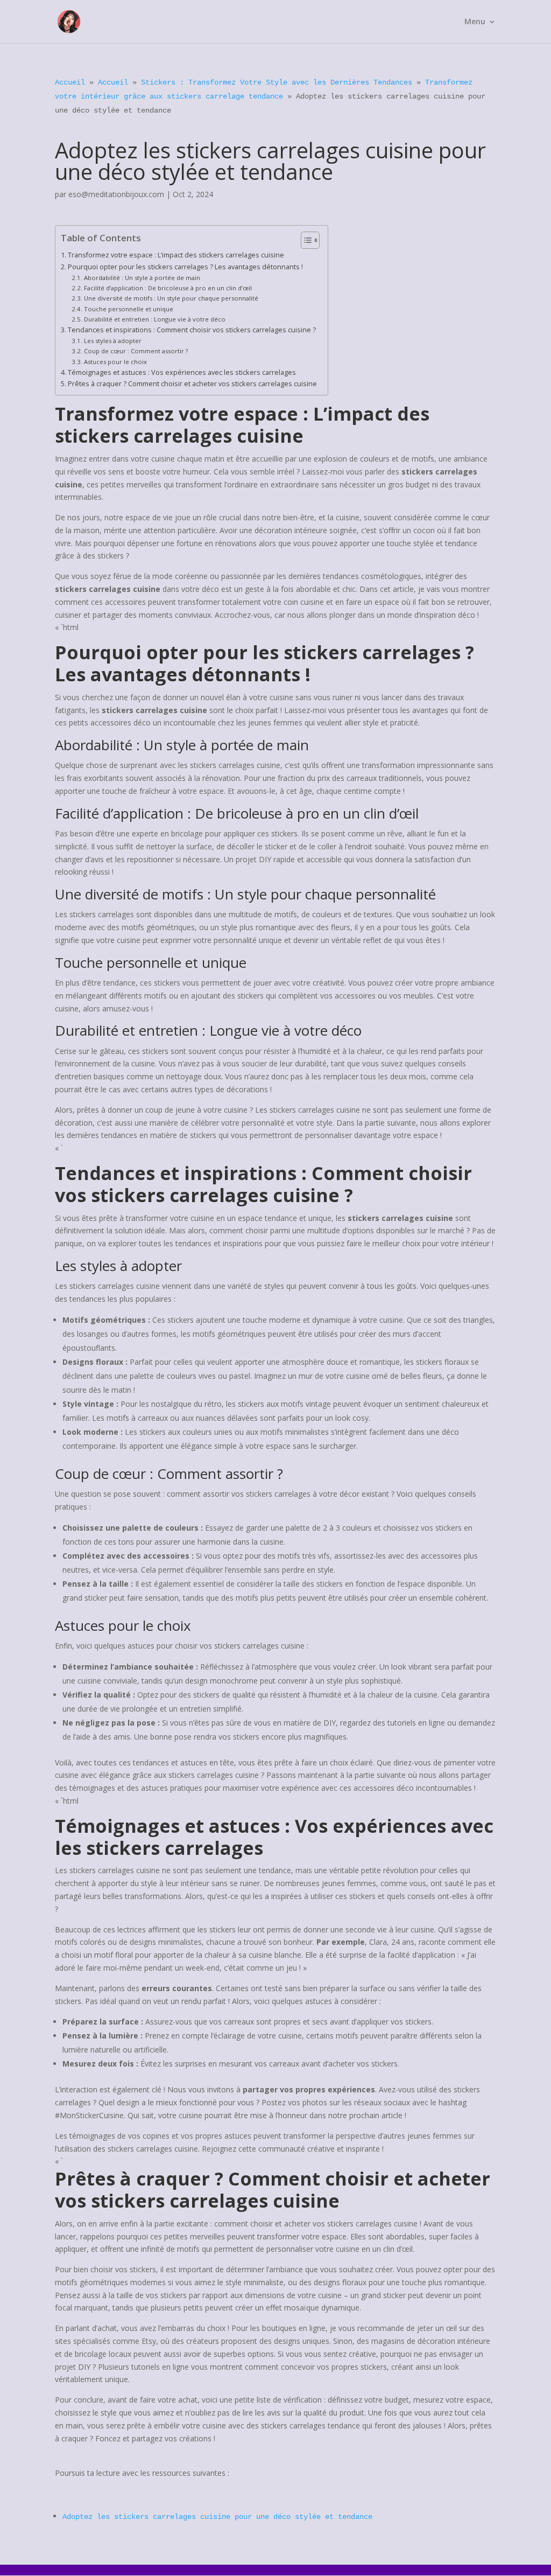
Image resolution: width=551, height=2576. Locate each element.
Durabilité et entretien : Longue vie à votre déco (154, 319)
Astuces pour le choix (115, 362)
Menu (475, 22)
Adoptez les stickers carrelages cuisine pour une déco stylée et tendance (217, 2517)
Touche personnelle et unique (128, 309)
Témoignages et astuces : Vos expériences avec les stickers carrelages (182, 372)
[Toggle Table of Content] (305, 240)
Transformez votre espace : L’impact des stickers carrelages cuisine (176, 255)
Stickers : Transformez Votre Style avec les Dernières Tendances (277, 82)
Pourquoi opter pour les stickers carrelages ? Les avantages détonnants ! (185, 267)
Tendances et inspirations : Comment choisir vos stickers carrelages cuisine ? (192, 330)
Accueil (70, 82)
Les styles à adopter (112, 341)
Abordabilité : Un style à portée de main (142, 278)
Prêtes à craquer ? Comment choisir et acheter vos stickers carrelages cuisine (192, 384)
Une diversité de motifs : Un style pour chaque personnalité (171, 298)
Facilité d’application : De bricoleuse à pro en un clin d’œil (168, 288)
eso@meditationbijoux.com (116, 194)
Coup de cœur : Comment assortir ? (136, 351)
